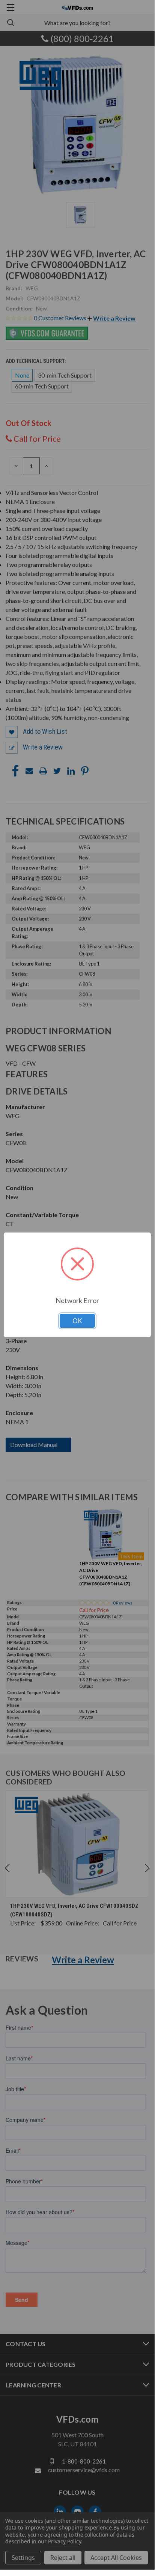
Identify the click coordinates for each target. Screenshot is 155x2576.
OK (77, 1321)
